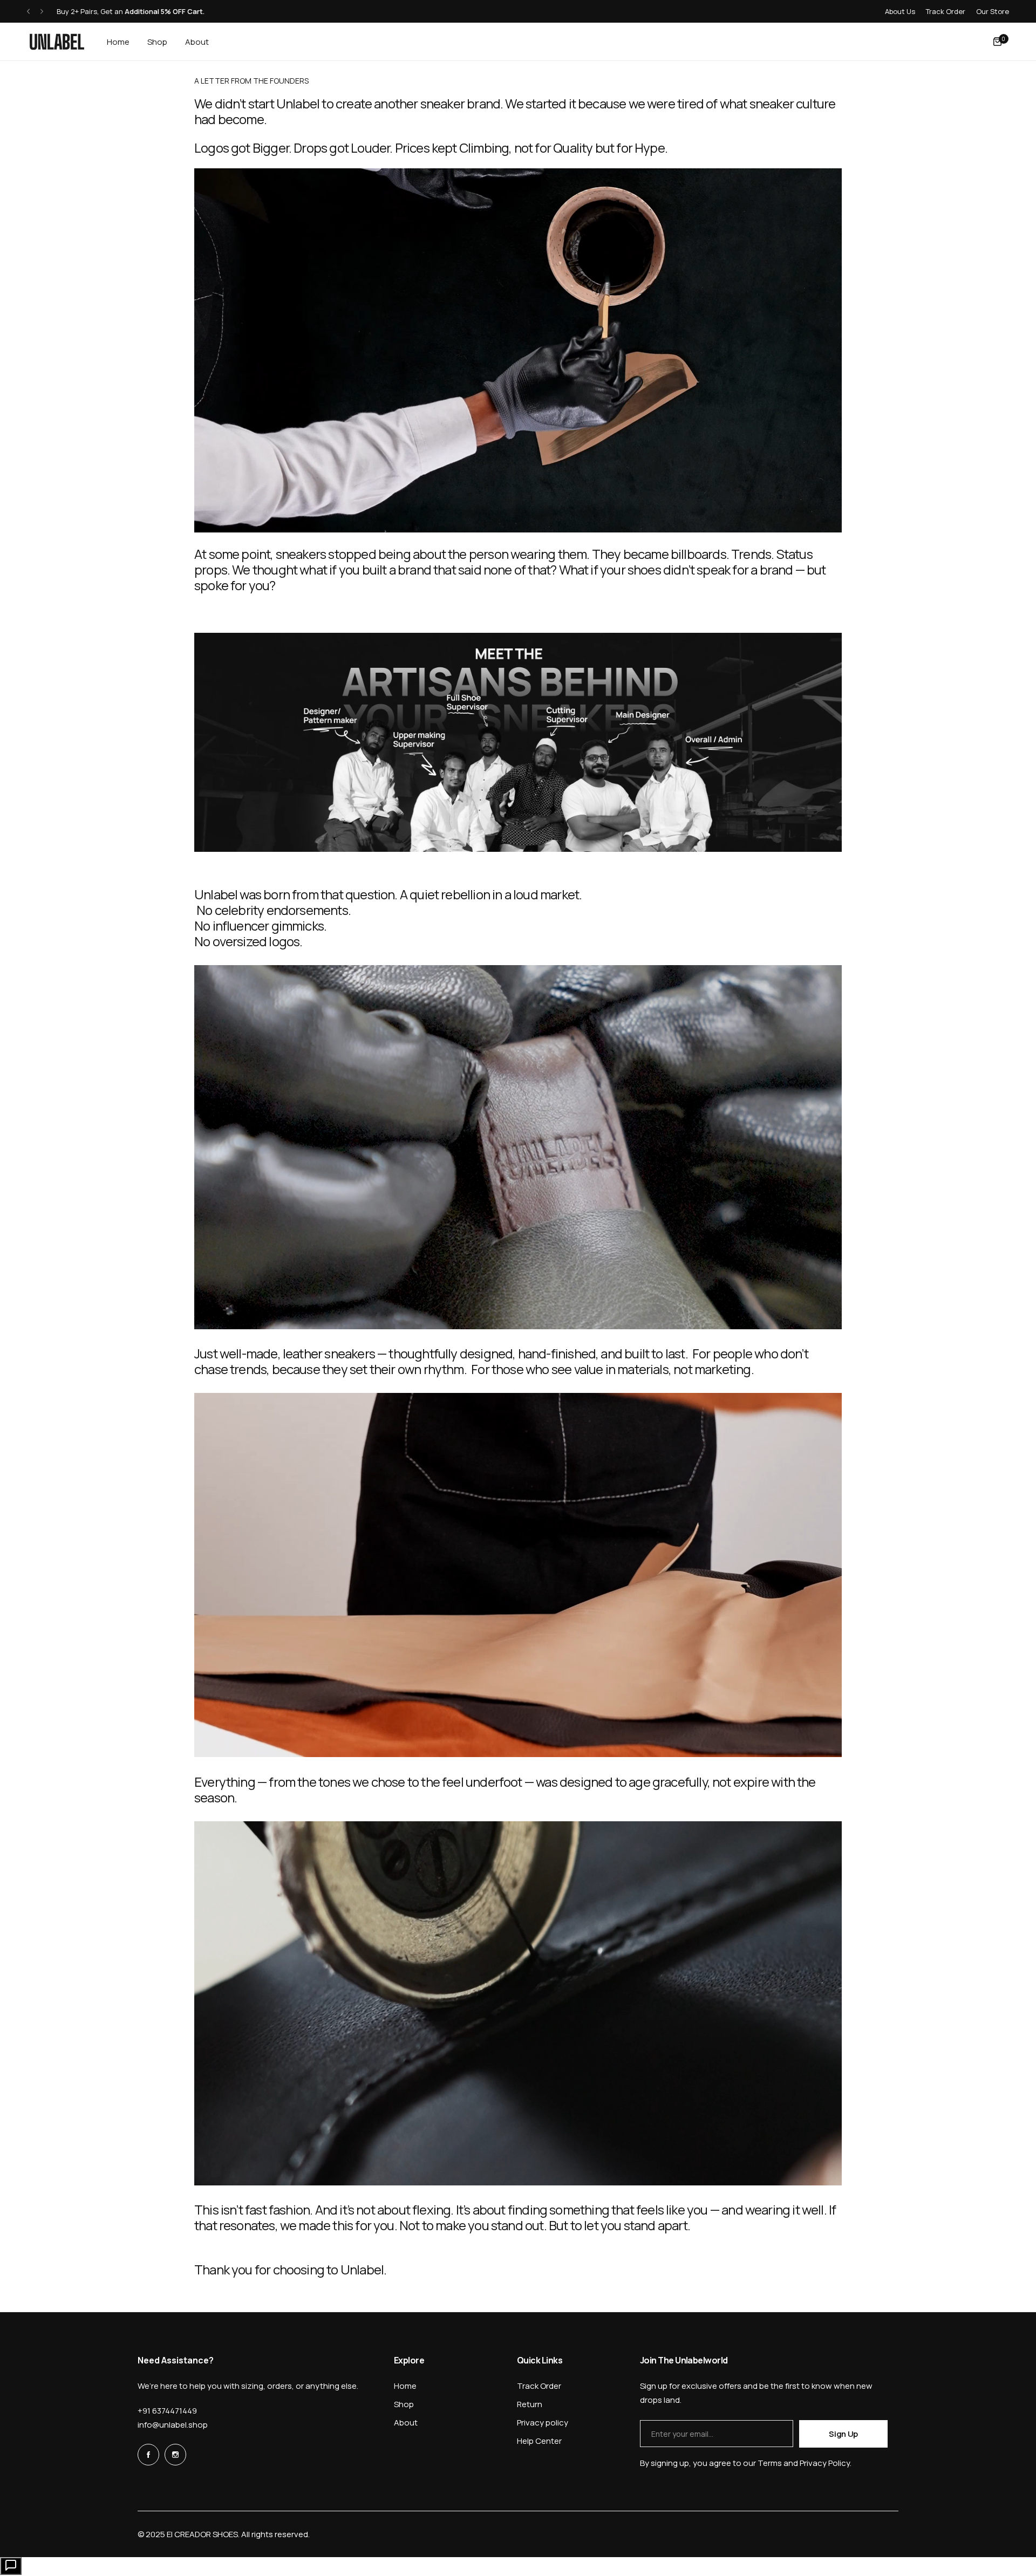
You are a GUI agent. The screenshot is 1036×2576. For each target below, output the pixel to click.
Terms (770, 2463)
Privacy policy (543, 2423)
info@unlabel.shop (173, 2425)
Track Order (946, 11)
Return (530, 2404)
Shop (404, 2404)
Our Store (993, 11)
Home (405, 2386)
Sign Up (843, 2434)
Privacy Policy (825, 2463)
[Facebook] (148, 2455)
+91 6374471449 (167, 2411)
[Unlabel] (57, 42)
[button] (28, 12)
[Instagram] (175, 2455)
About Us (900, 11)
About (406, 2423)
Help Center (539, 2441)
